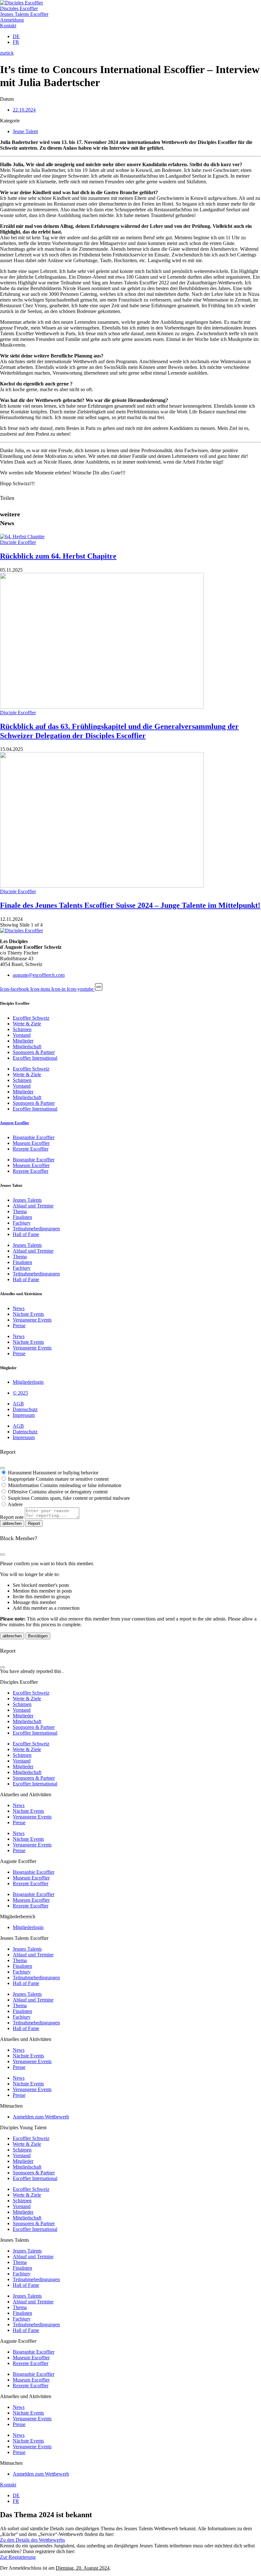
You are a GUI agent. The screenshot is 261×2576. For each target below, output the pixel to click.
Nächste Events (28, 1314)
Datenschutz (25, 1409)
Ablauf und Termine (33, 1206)
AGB (18, 1404)
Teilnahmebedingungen (36, 1229)
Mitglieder (23, 1041)
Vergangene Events (32, 1320)
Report (34, 1523)
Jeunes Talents (27, 1200)
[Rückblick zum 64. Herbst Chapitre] (22, 537)
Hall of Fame (26, 1234)
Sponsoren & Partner (34, 1052)
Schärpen (22, 1029)
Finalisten (22, 1217)
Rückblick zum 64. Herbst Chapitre (58, 556)
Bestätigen (38, 1636)
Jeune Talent (25, 131)
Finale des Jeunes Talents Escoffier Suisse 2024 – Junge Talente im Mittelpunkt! (130, 905)
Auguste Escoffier (14, 1123)
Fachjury (22, 1223)
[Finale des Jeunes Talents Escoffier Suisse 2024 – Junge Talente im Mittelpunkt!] (102, 886)
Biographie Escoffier (34, 1137)
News (19, 1308)
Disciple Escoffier (18, 542)
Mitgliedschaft (27, 1047)
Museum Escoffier (31, 1143)
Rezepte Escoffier (31, 1149)
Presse (19, 1325)
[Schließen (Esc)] (3, 1468)
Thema (20, 1211)
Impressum (24, 1415)
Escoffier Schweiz (31, 1018)
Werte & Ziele (27, 1024)
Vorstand (22, 1035)
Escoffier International (35, 1058)
